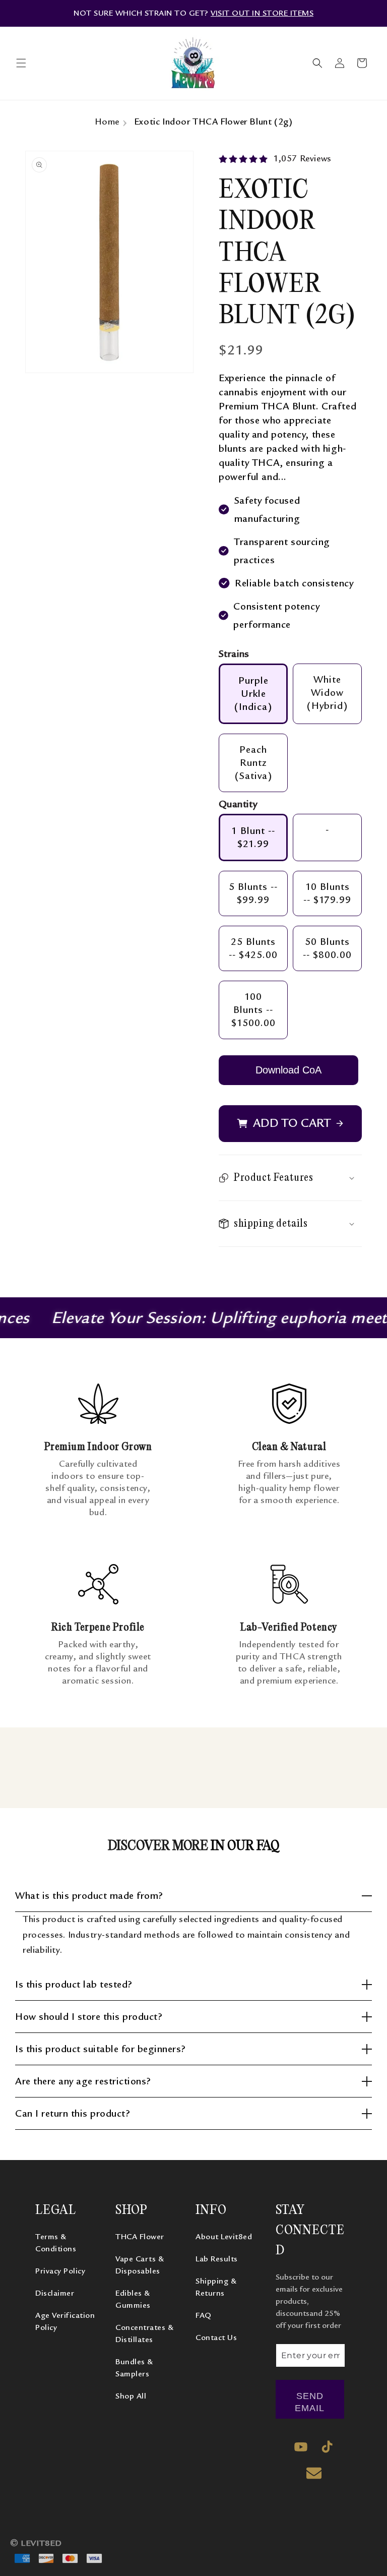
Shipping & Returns (216, 2287)
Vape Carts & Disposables (140, 2265)
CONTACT (219, 13)
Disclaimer (55, 2293)
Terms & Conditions (56, 2243)
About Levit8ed (224, 2237)
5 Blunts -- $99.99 (253, 893)
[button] (21, 63)
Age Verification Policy (65, 2321)
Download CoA (288, 1070)
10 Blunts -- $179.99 (327, 893)
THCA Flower (140, 2237)
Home (107, 122)
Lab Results (217, 2259)
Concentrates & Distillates (144, 2333)
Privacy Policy (60, 2271)
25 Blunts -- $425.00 (253, 948)
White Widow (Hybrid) (327, 693)
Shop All (131, 2396)
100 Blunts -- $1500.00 (253, 1010)
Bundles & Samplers (134, 2368)
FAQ (204, 2315)
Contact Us (216, 2338)
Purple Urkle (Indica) (253, 694)
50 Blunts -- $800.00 (327, 948)
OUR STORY (172, 13)
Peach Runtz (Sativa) (253, 763)
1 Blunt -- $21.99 (253, 837)
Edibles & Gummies (133, 2299)
